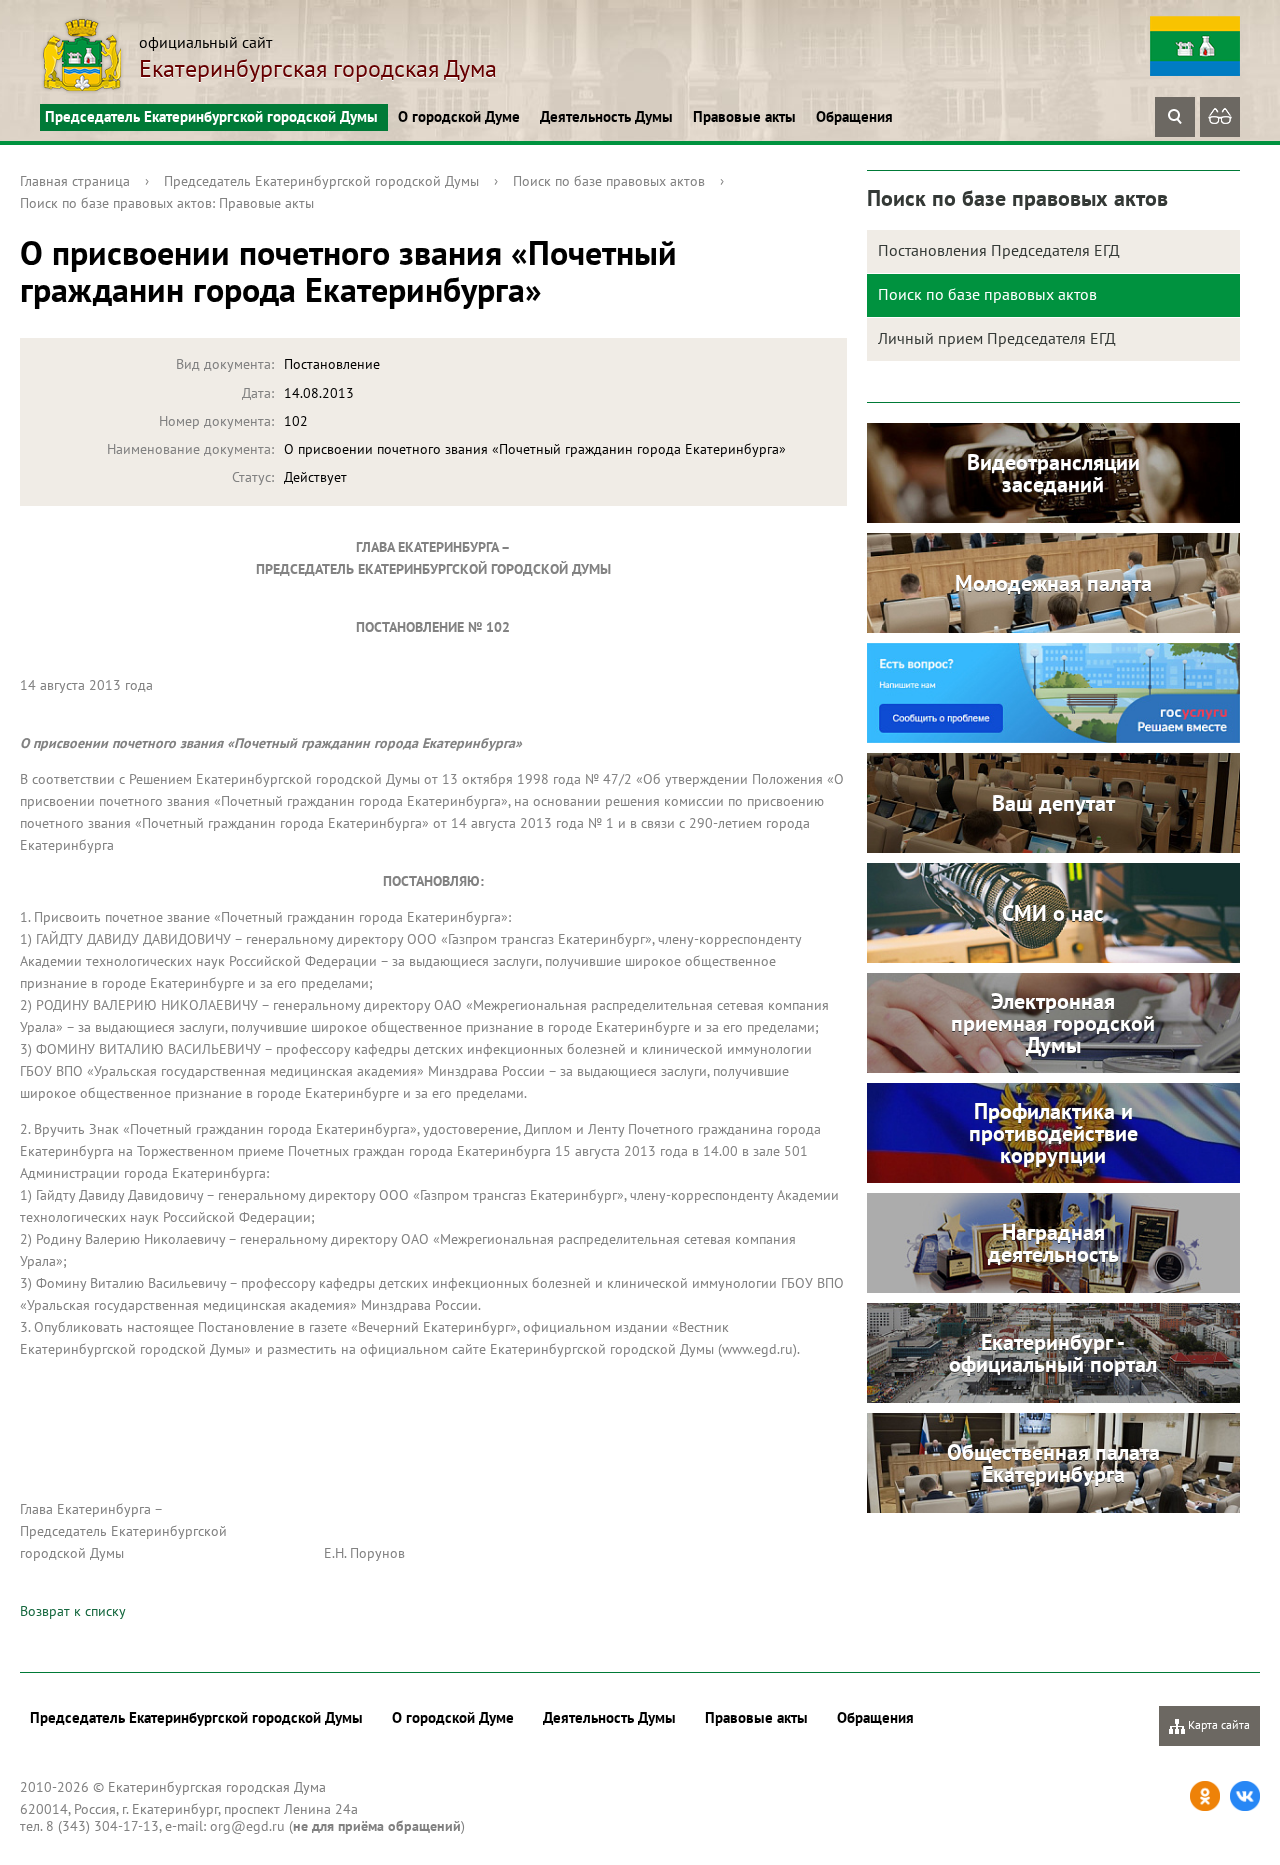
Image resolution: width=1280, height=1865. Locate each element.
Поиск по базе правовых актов (609, 181)
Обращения (854, 116)
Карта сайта (1217, 1724)
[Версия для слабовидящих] (1220, 117)
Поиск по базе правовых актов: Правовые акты (167, 203)
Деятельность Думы (606, 116)
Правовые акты (744, 116)
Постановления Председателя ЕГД (999, 250)
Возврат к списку (73, 1611)
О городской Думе (459, 116)
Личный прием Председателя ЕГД (997, 338)
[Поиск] (1175, 117)
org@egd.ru (247, 1826)
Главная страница (75, 181)
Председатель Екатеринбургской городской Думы (211, 116)
